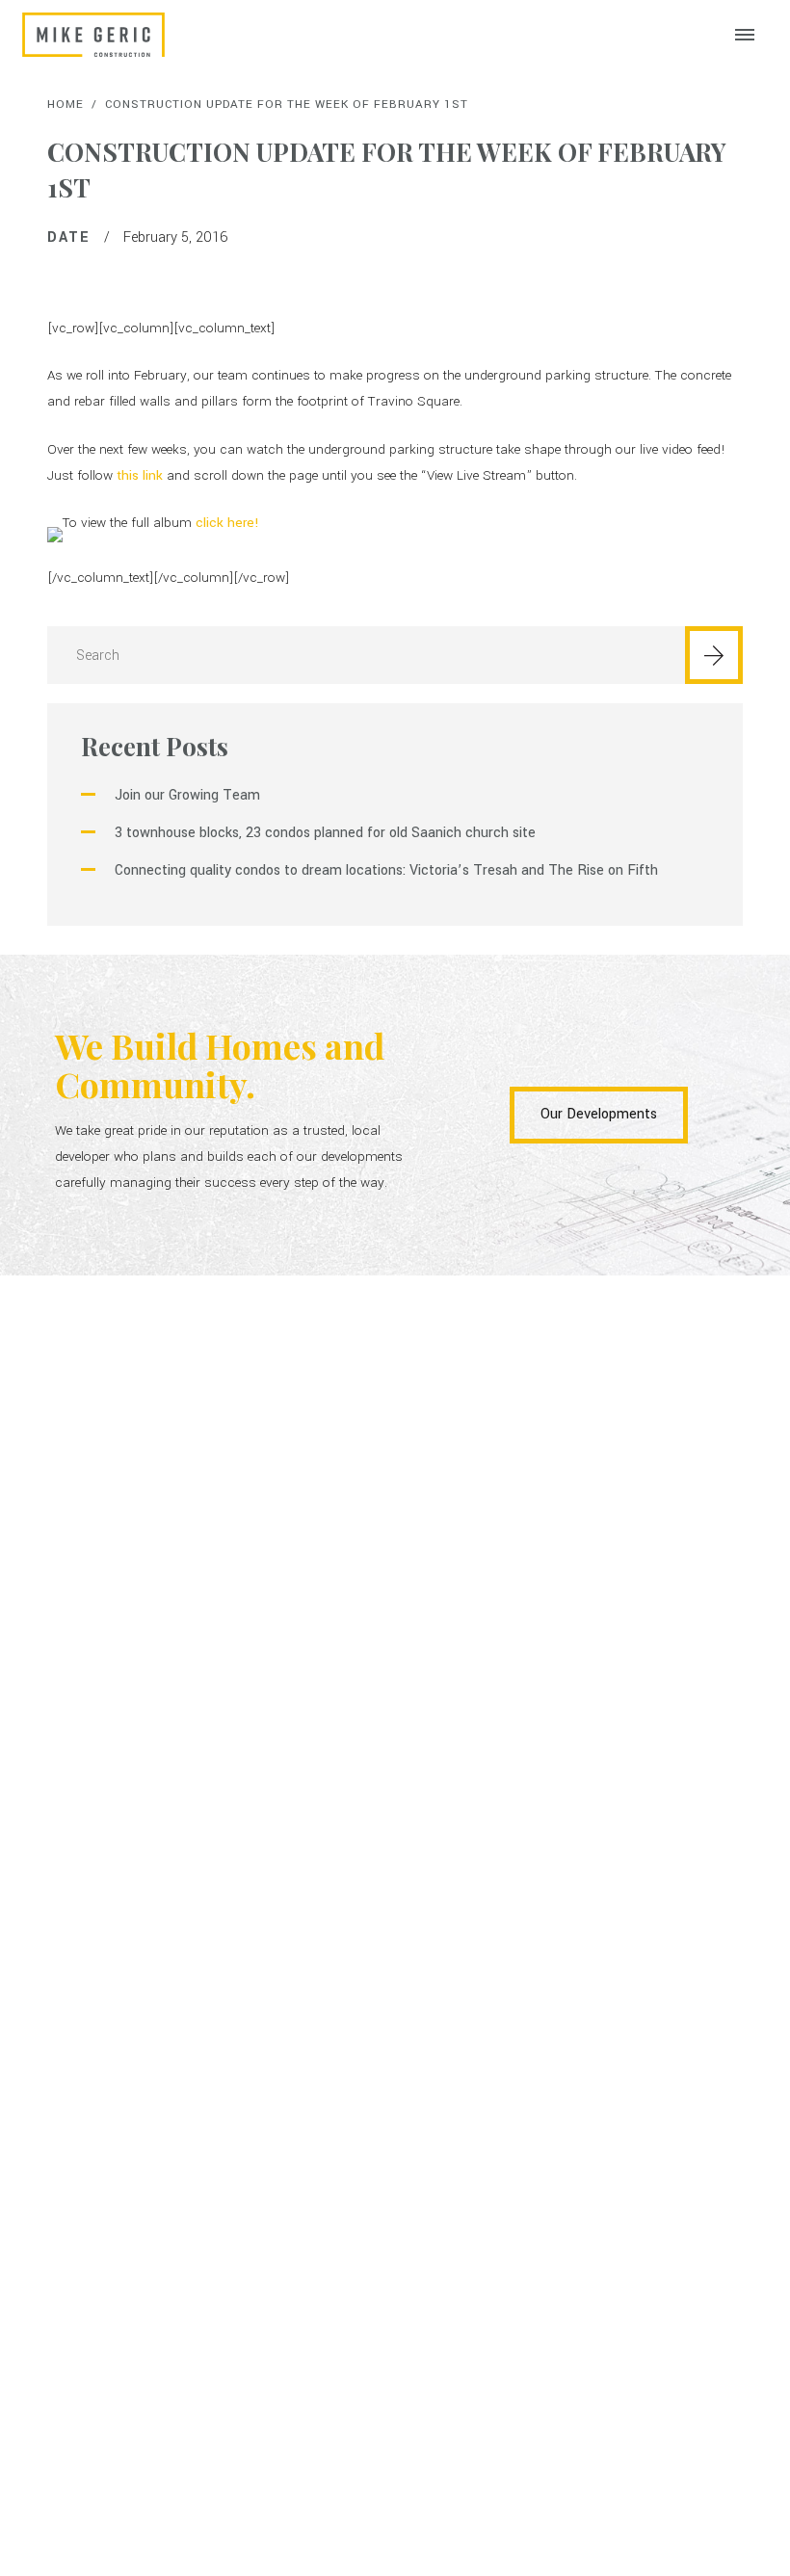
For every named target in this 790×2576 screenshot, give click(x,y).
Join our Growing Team (187, 795)
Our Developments (599, 1114)
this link (140, 475)
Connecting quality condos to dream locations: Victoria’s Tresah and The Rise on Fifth (386, 870)
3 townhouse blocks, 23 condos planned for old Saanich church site (325, 833)
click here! (227, 523)
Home (66, 105)
